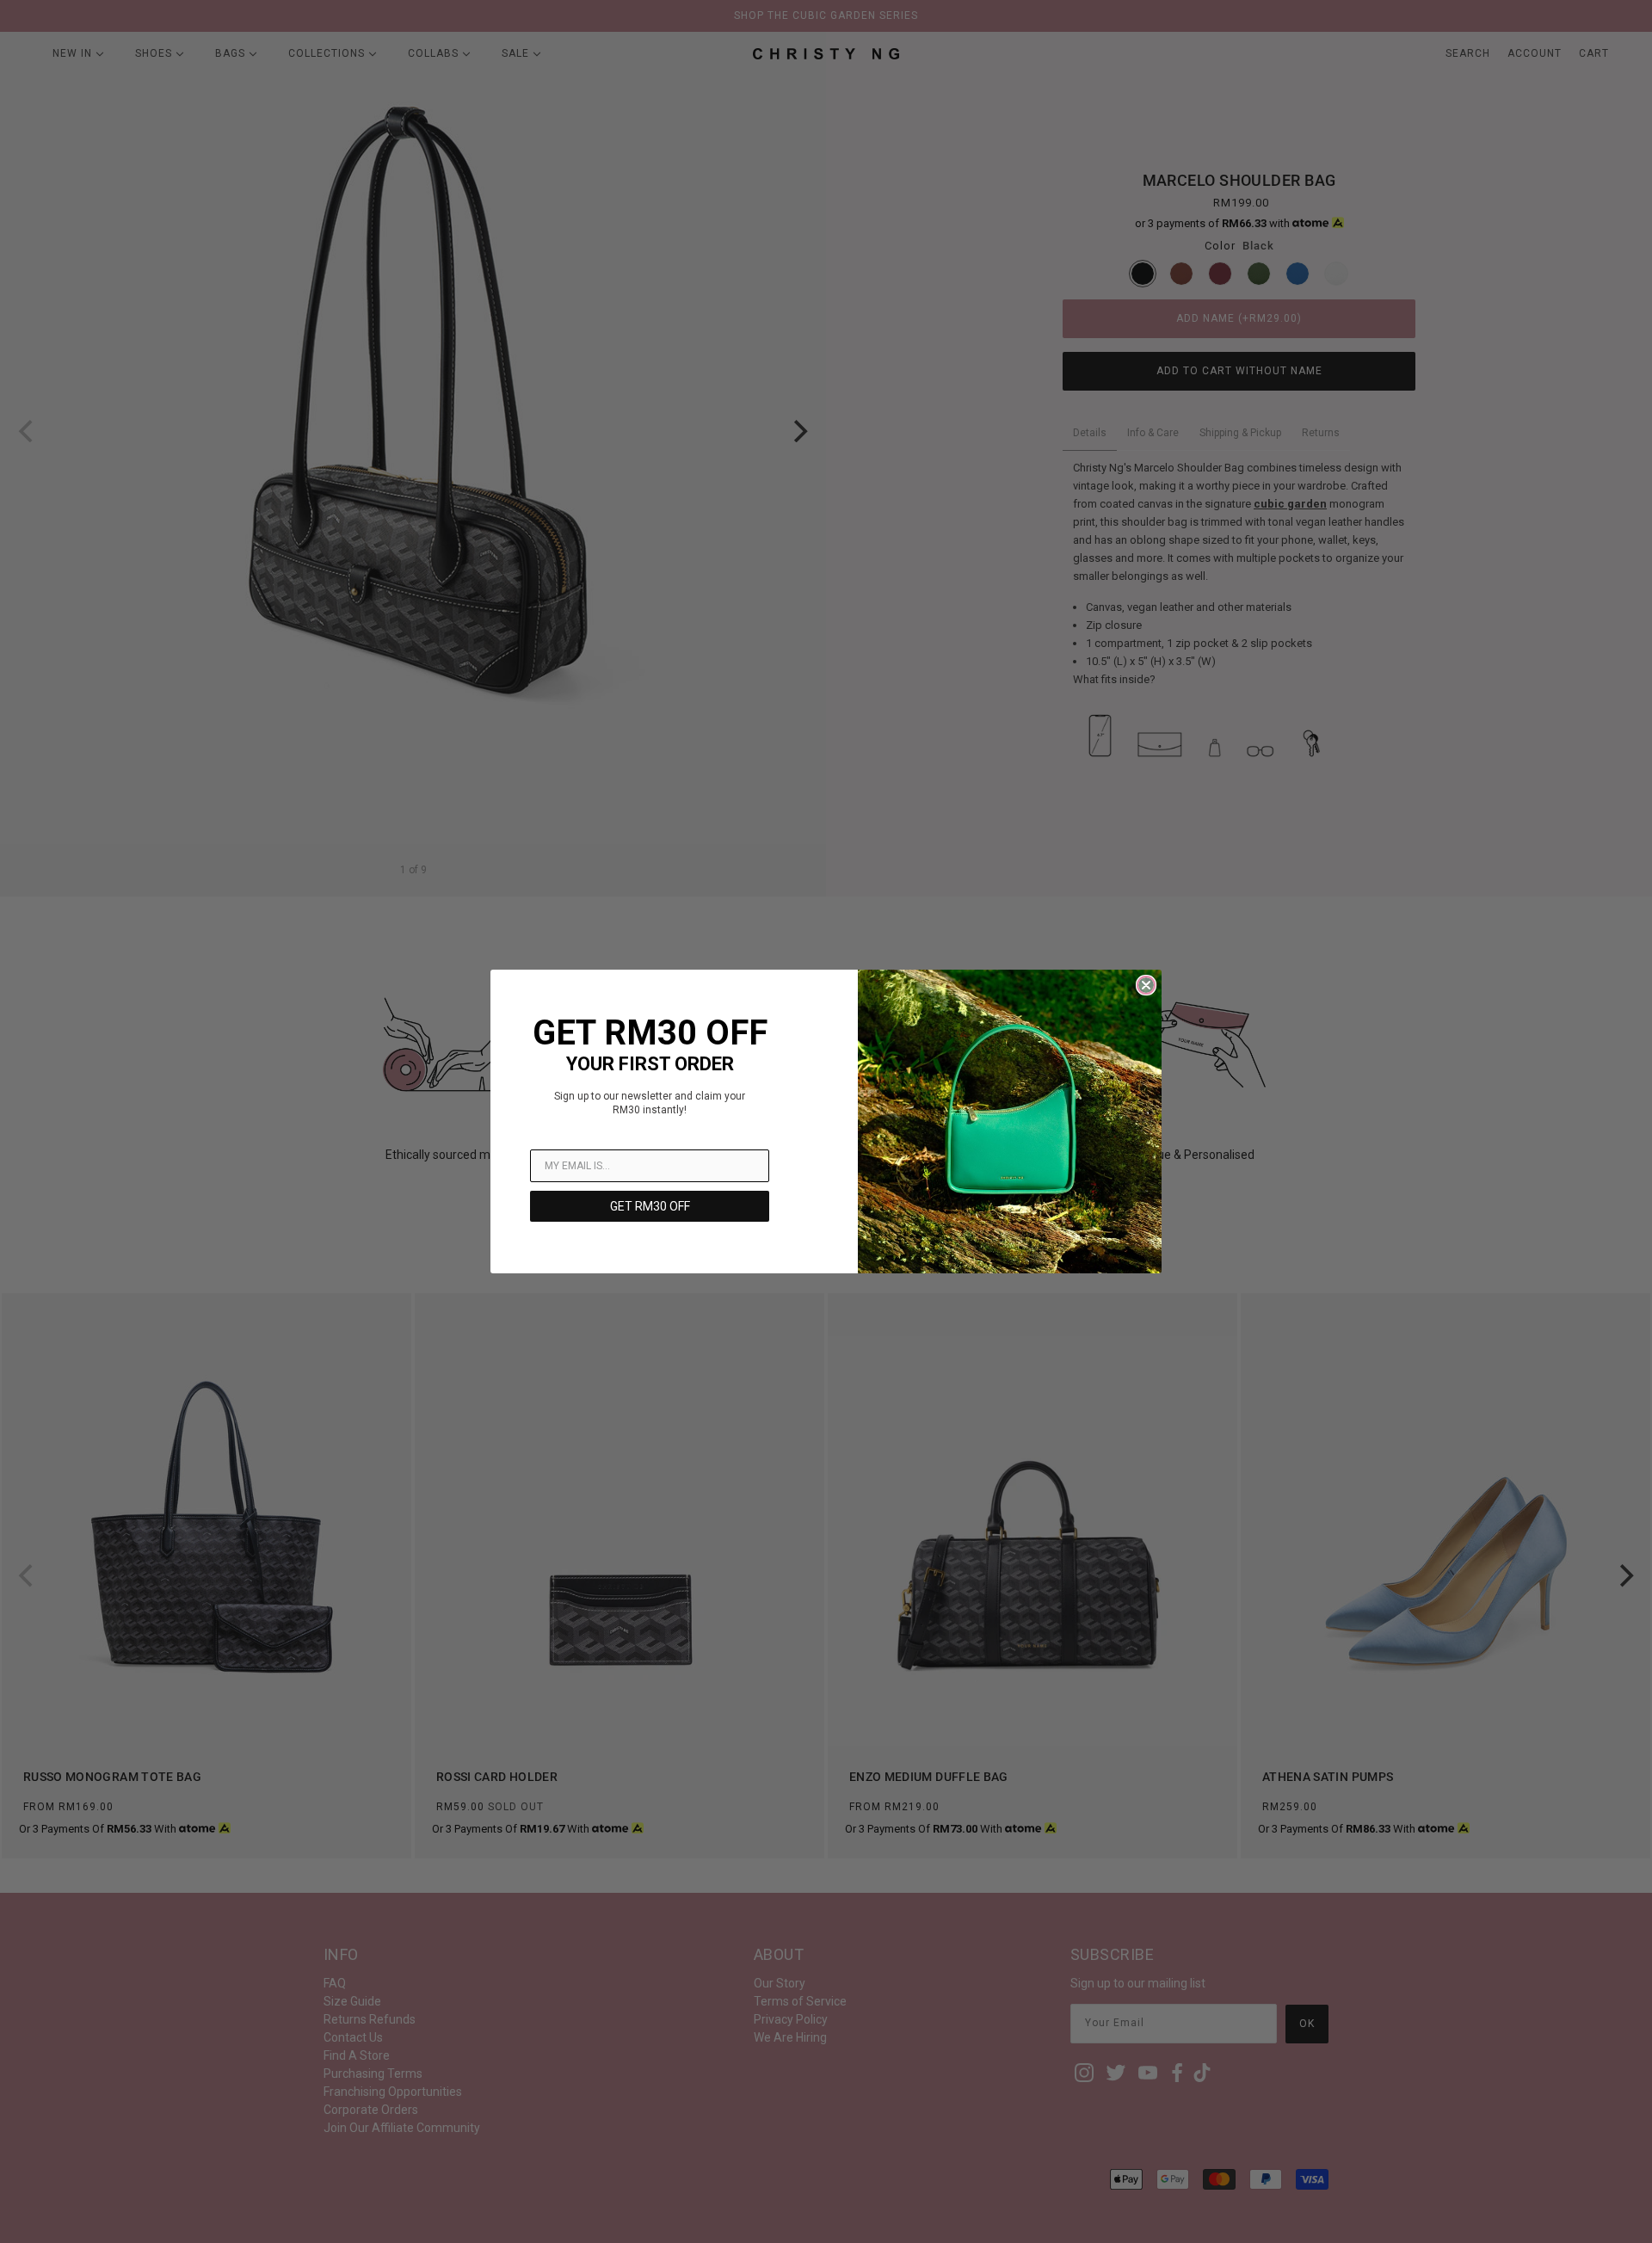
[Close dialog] (1146, 985)
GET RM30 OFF (650, 1206)
